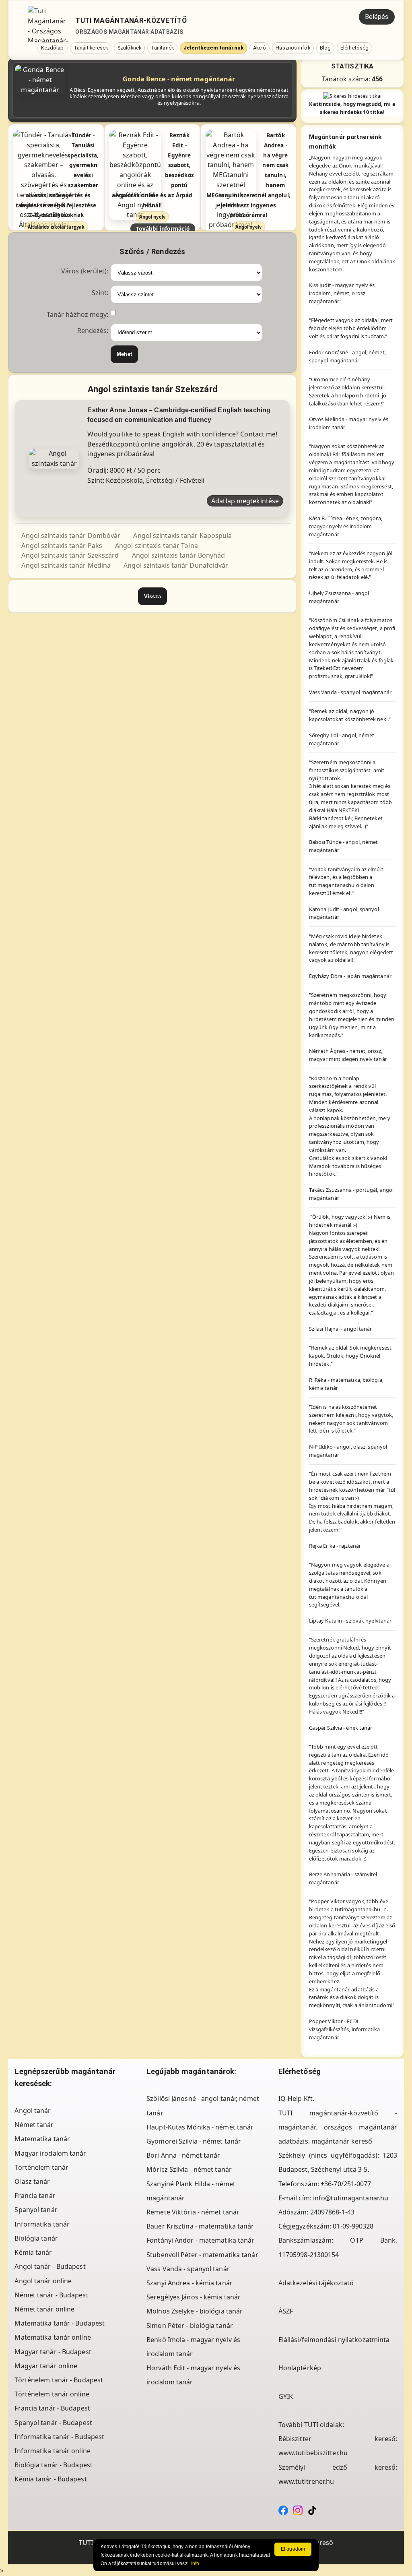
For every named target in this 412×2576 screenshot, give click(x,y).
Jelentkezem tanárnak (213, 48)
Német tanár (34, 2125)
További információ (163, 228)
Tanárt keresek (91, 48)
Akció (260, 48)
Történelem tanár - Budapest (59, 2380)
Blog (325, 48)
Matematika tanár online (53, 2337)
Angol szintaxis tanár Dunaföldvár (176, 565)
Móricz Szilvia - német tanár (189, 2169)
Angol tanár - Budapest (50, 2266)
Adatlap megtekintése (245, 501)
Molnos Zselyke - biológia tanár (195, 2311)
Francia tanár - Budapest (52, 2408)
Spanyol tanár (36, 2210)
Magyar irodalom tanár (50, 2153)
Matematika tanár (42, 2139)
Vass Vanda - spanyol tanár (188, 2269)
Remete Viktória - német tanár (193, 2212)
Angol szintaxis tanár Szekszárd (70, 555)
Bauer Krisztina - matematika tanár (200, 2226)
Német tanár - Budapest (51, 2295)
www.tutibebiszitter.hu (313, 2453)
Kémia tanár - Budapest (50, 2479)
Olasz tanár (32, 2181)
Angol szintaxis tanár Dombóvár (71, 535)
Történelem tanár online (52, 2394)
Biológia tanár (36, 2238)
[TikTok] (312, 2510)
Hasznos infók (293, 48)
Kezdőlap (53, 48)
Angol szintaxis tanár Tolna (157, 546)
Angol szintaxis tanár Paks (62, 546)
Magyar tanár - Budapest (53, 2352)
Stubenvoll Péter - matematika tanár (202, 2255)
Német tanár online (44, 2309)
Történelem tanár (41, 2167)
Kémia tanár (33, 2252)
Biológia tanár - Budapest (54, 2465)
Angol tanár (33, 2111)
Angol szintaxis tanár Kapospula (182, 535)
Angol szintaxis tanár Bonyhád (179, 555)
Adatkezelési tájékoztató (316, 2283)
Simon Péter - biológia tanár (190, 2326)
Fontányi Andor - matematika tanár (200, 2240)
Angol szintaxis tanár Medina (66, 565)
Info (195, 2564)
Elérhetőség (354, 48)
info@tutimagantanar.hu (351, 2198)
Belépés (377, 17)
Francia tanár (35, 2196)
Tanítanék (162, 48)
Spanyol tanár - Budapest (53, 2423)
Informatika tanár (42, 2224)
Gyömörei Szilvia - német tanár (194, 2141)
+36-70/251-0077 (346, 2184)
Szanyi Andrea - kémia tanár (190, 2283)
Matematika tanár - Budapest (60, 2323)
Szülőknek (129, 48)
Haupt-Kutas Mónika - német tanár (200, 2127)
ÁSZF (286, 2311)
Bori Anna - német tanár (183, 2155)
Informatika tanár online (52, 2451)
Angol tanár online (43, 2281)
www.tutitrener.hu (306, 2481)
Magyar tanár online (46, 2366)
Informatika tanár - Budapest (59, 2437)
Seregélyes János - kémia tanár (194, 2297)
